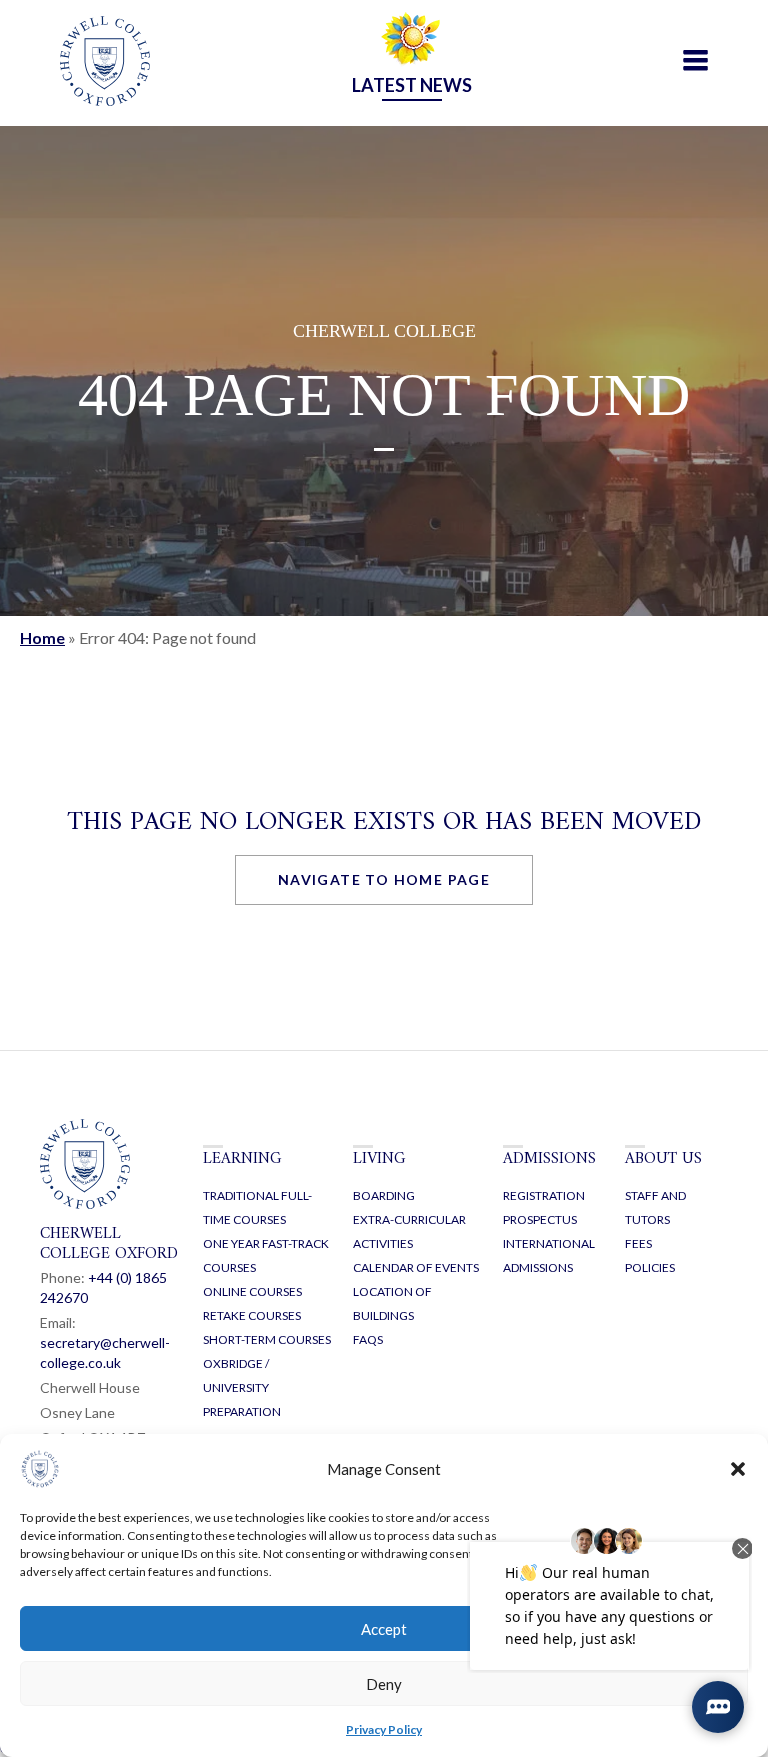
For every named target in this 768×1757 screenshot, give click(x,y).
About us (663, 1159)
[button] (738, 1469)
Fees (638, 1243)
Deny (384, 1684)
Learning (242, 1159)
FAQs (368, 1339)
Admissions (549, 1159)
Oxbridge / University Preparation (242, 1387)
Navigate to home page (384, 879)
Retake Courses (252, 1315)
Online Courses (252, 1291)
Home (42, 637)
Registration (544, 1195)
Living (379, 1159)
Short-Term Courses (267, 1339)
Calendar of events (416, 1267)
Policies (650, 1267)
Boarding (384, 1195)
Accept (384, 1629)
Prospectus (540, 1219)
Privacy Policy (384, 1729)
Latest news (412, 85)
